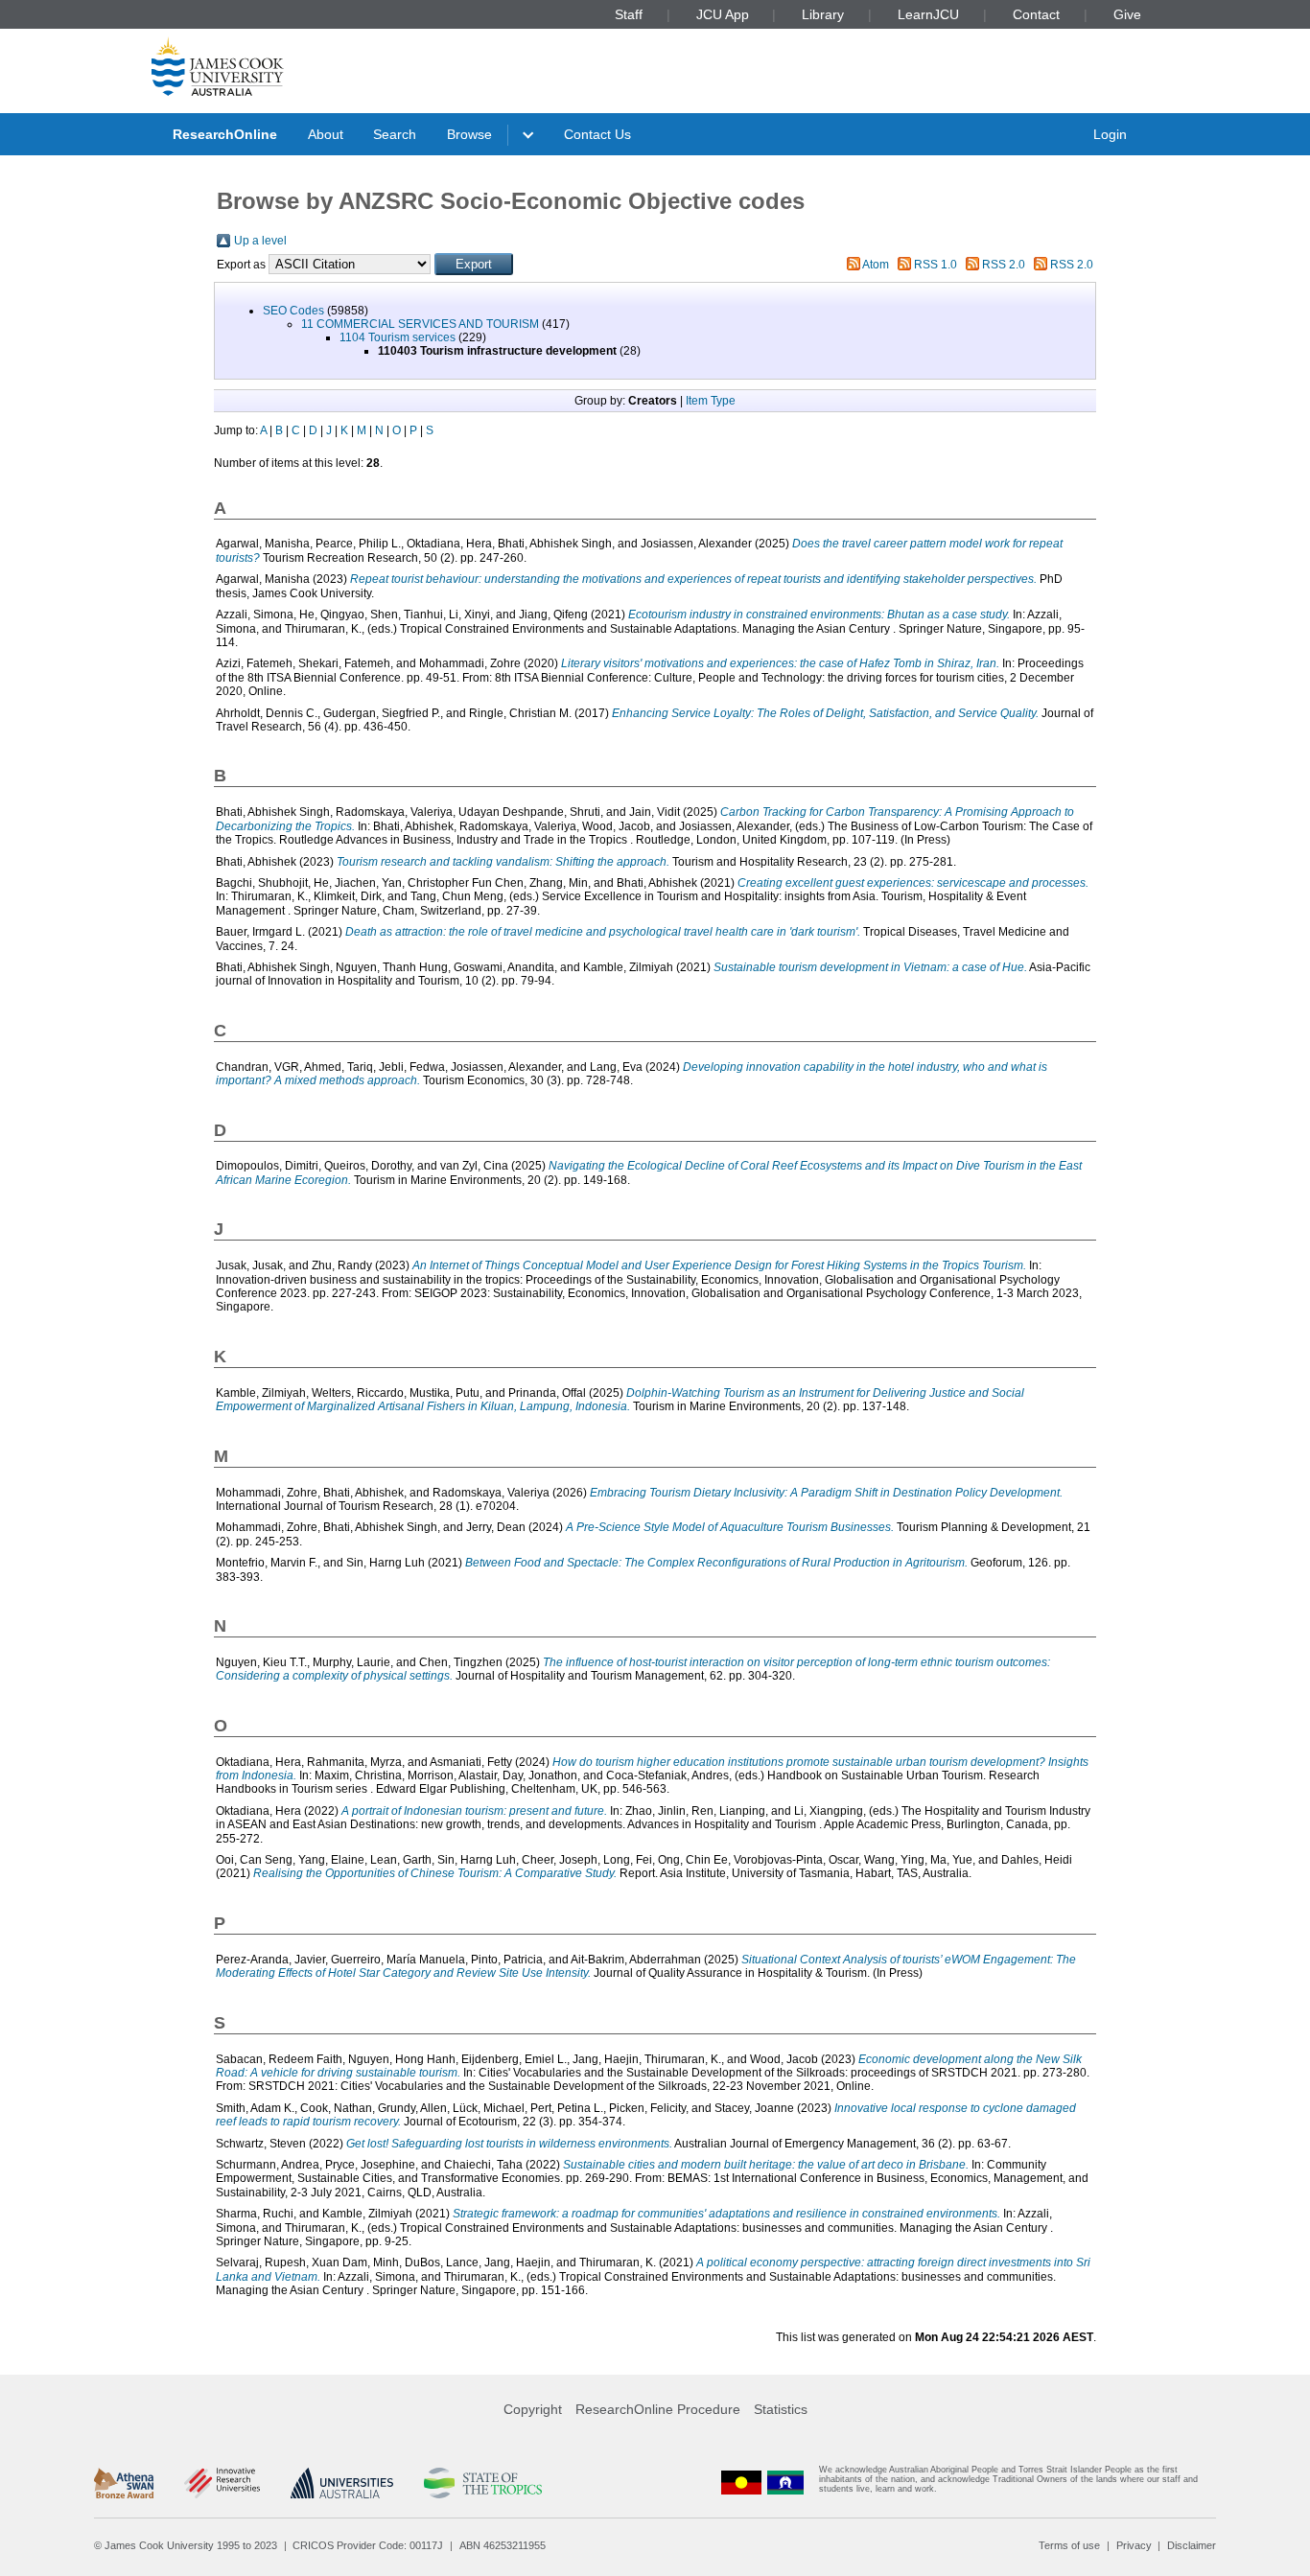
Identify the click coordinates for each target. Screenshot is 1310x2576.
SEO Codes (293, 311)
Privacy (1134, 2545)
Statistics (781, 2409)
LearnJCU (928, 14)
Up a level (260, 241)
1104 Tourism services (398, 337)
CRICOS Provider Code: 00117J (368, 2545)
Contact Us (597, 134)
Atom (876, 265)
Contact (1036, 14)
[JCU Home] (218, 66)
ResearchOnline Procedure (658, 2409)
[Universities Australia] (342, 2483)
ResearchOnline (225, 134)
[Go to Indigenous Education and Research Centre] (741, 2483)
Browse (469, 134)
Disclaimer (1192, 2545)
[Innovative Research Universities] (222, 2483)
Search (395, 134)
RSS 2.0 (1004, 265)
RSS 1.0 (936, 265)
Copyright (533, 2409)
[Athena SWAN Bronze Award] (124, 2483)
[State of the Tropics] (482, 2483)
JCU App (723, 14)
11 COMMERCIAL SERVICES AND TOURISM (420, 324)
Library (823, 14)
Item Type (711, 401)
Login (1110, 134)
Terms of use (1069, 2545)
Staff (629, 14)
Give (1127, 14)
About (326, 134)
